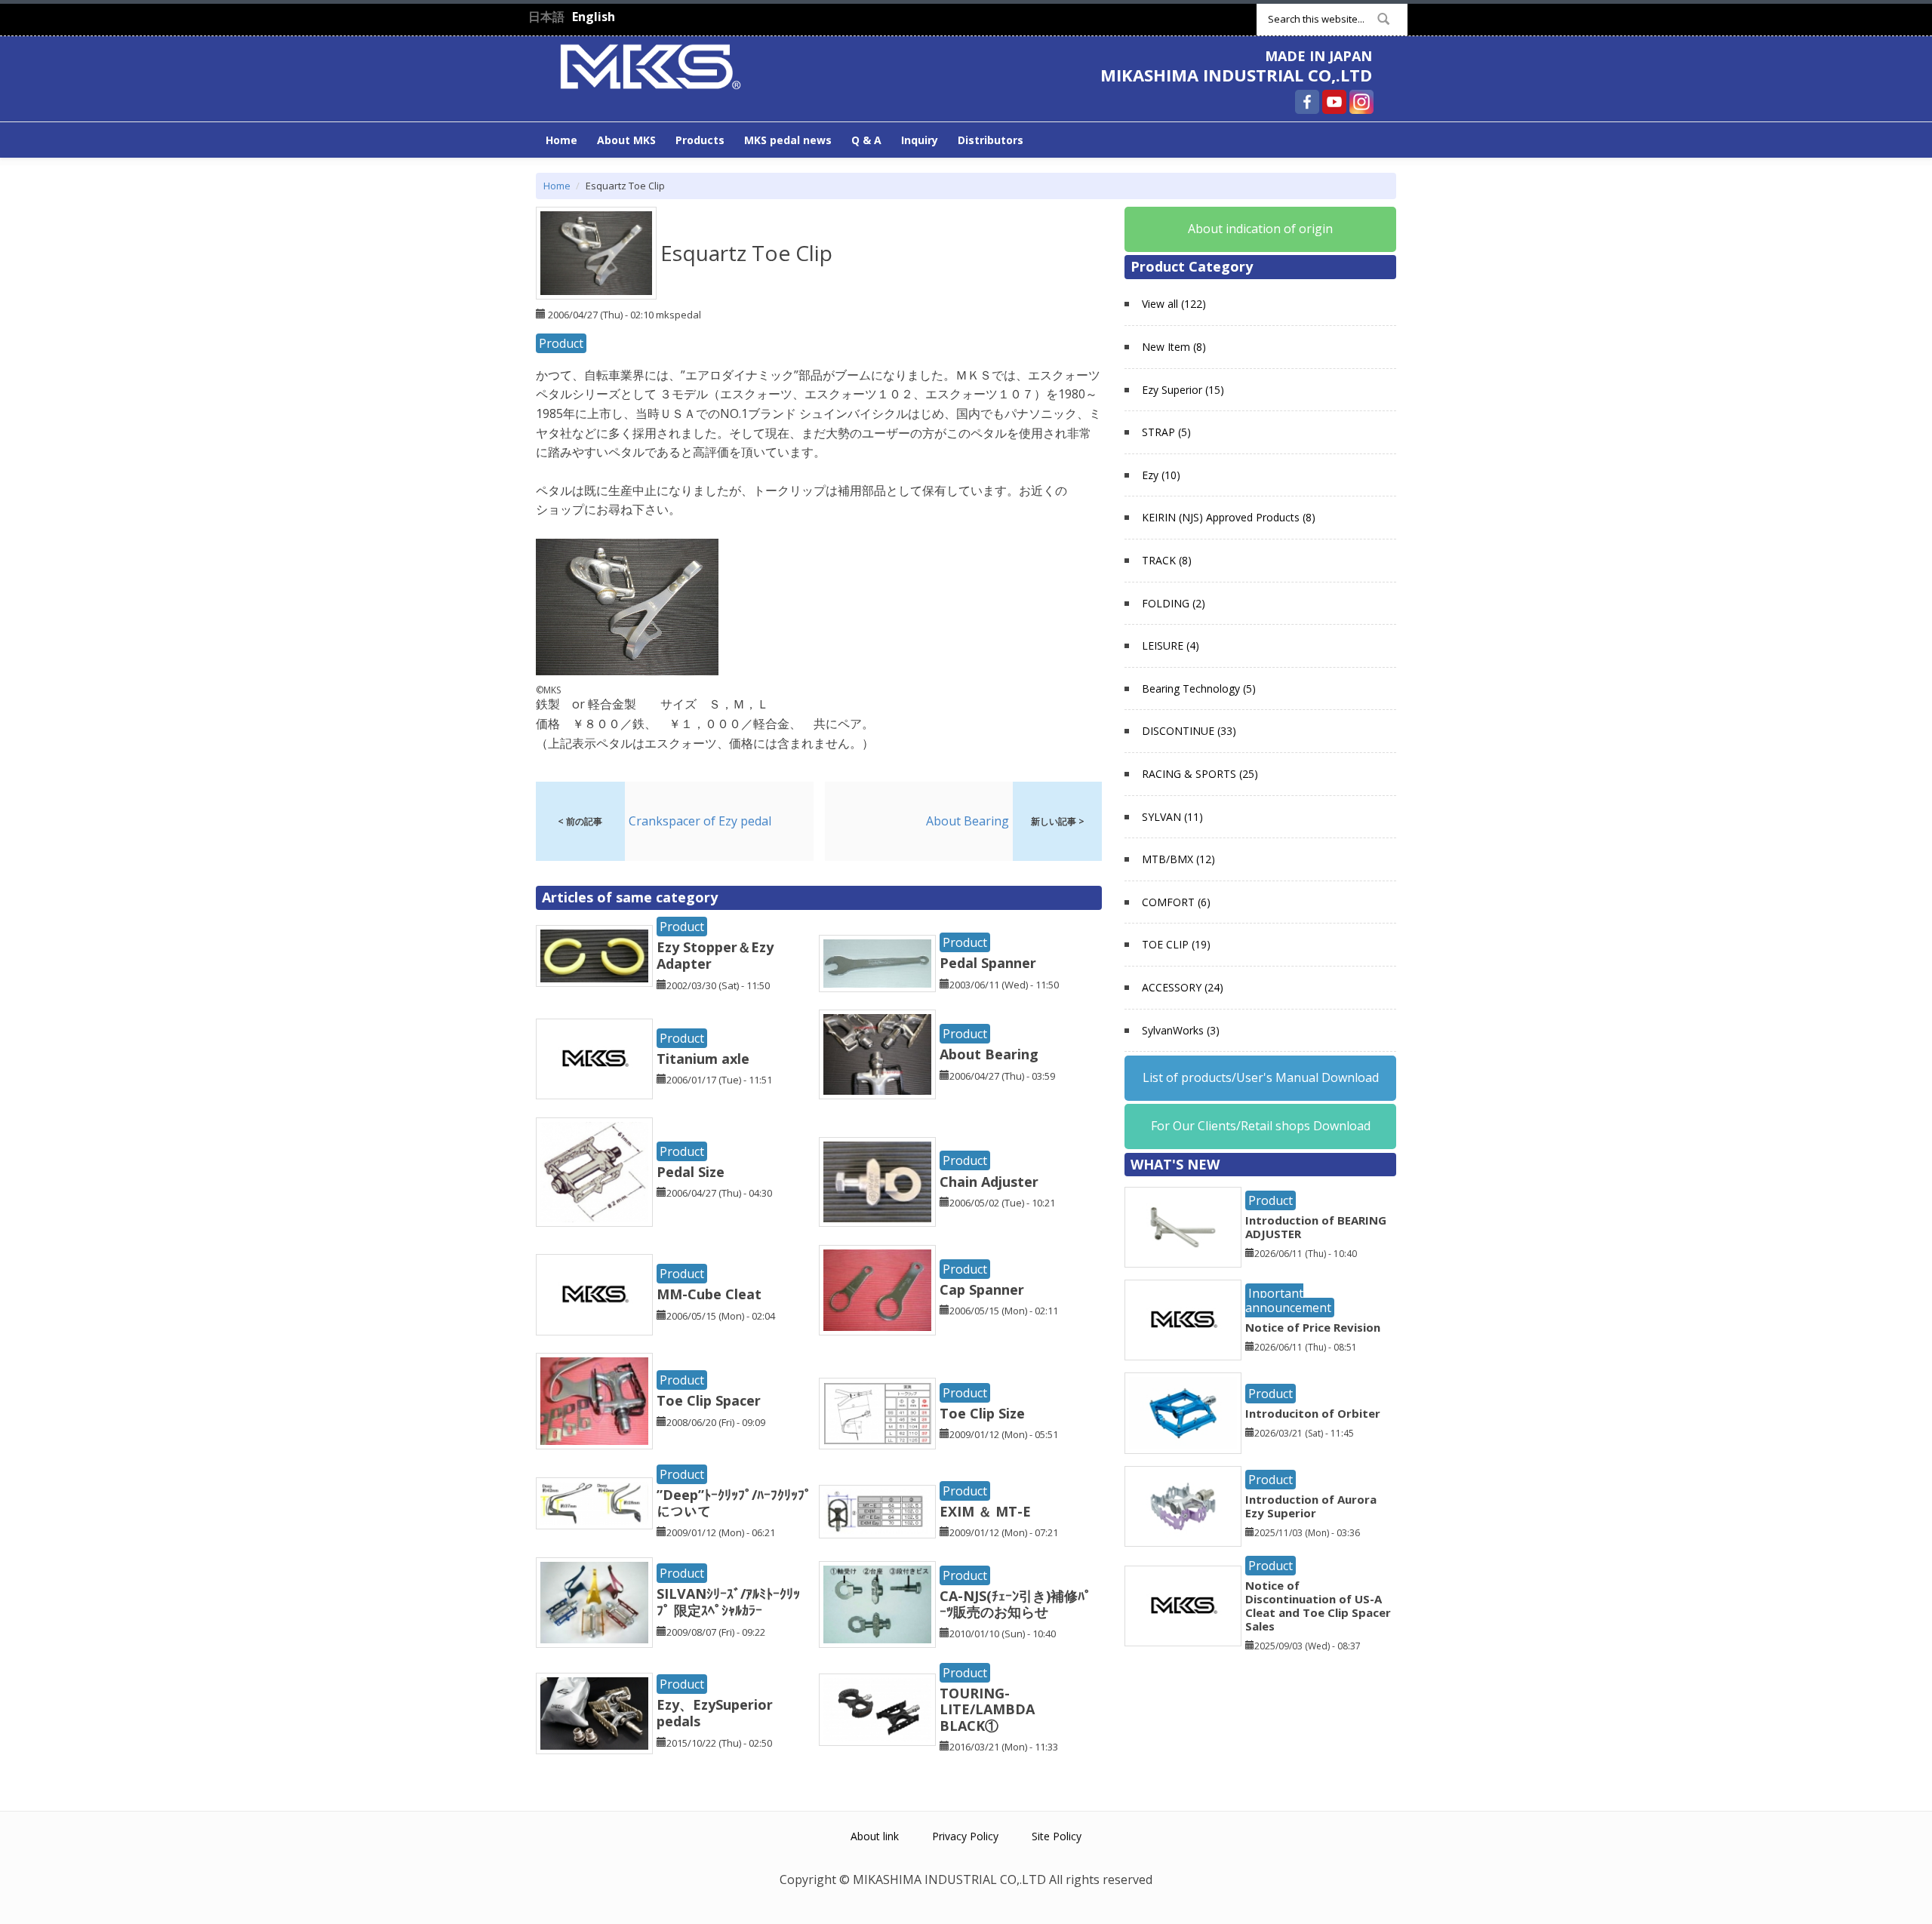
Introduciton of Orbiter (1313, 1413)
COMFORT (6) (1176, 902)
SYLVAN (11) (1172, 817)
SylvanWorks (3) (1181, 1030)
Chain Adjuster (989, 1182)
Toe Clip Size (982, 1413)
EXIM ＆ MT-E (985, 1511)
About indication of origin (1260, 229)
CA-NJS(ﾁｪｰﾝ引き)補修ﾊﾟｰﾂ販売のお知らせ (1015, 1604)
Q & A (866, 140)
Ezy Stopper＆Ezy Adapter (715, 955)
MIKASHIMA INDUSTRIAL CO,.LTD (1236, 75)
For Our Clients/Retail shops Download (1261, 1126)
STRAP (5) (1166, 432)
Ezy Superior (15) (1183, 390)
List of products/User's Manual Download (1261, 1077)
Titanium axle (703, 1059)
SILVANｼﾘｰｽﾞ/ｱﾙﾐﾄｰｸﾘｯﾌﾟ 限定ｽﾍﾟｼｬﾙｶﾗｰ (728, 1602)
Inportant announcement (1288, 1300)
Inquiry (920, 140)
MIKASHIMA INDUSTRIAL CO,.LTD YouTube (1334, 102)
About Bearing (989, 1054)
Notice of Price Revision (1313, 1327)
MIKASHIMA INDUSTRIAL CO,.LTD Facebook (1307, 102)
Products (700, 140)
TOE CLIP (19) (1176, 944)
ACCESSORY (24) (1183, 987)
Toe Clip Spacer (709, 1400)
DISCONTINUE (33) (1189, 731)
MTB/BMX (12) (1178, 859)
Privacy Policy (965, 1836)
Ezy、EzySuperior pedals (715, 1713)
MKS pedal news (788, 140)
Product (561, 343)
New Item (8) (1174, 347)
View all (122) (1174, 304)
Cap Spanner (982, 1289)
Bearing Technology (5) (1199, 688)
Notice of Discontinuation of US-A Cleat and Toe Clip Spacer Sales (1318, 1606)
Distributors (991, 140)
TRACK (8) (1167, 560)
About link (875, 1836)
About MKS (626, 140)
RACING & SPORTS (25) (1200, 774)
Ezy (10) (1161, 475)
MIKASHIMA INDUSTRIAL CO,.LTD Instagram (1361, 102)
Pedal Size (691, 1172)
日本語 (546, 17)
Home (561, 140)
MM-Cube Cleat (709, 1294)
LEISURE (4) (1171, 645)
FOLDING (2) (1174, 603)
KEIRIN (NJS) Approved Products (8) (1229, 517)
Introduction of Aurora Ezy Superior (1311, 1506)
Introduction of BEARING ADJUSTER (1316, 1227)
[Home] (651, 65)
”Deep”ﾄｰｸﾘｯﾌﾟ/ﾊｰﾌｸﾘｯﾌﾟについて (734, 1503)
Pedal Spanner (988, 963)
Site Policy (1057, 1836)
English (594, 17)
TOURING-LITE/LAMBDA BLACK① (994, 1709)
